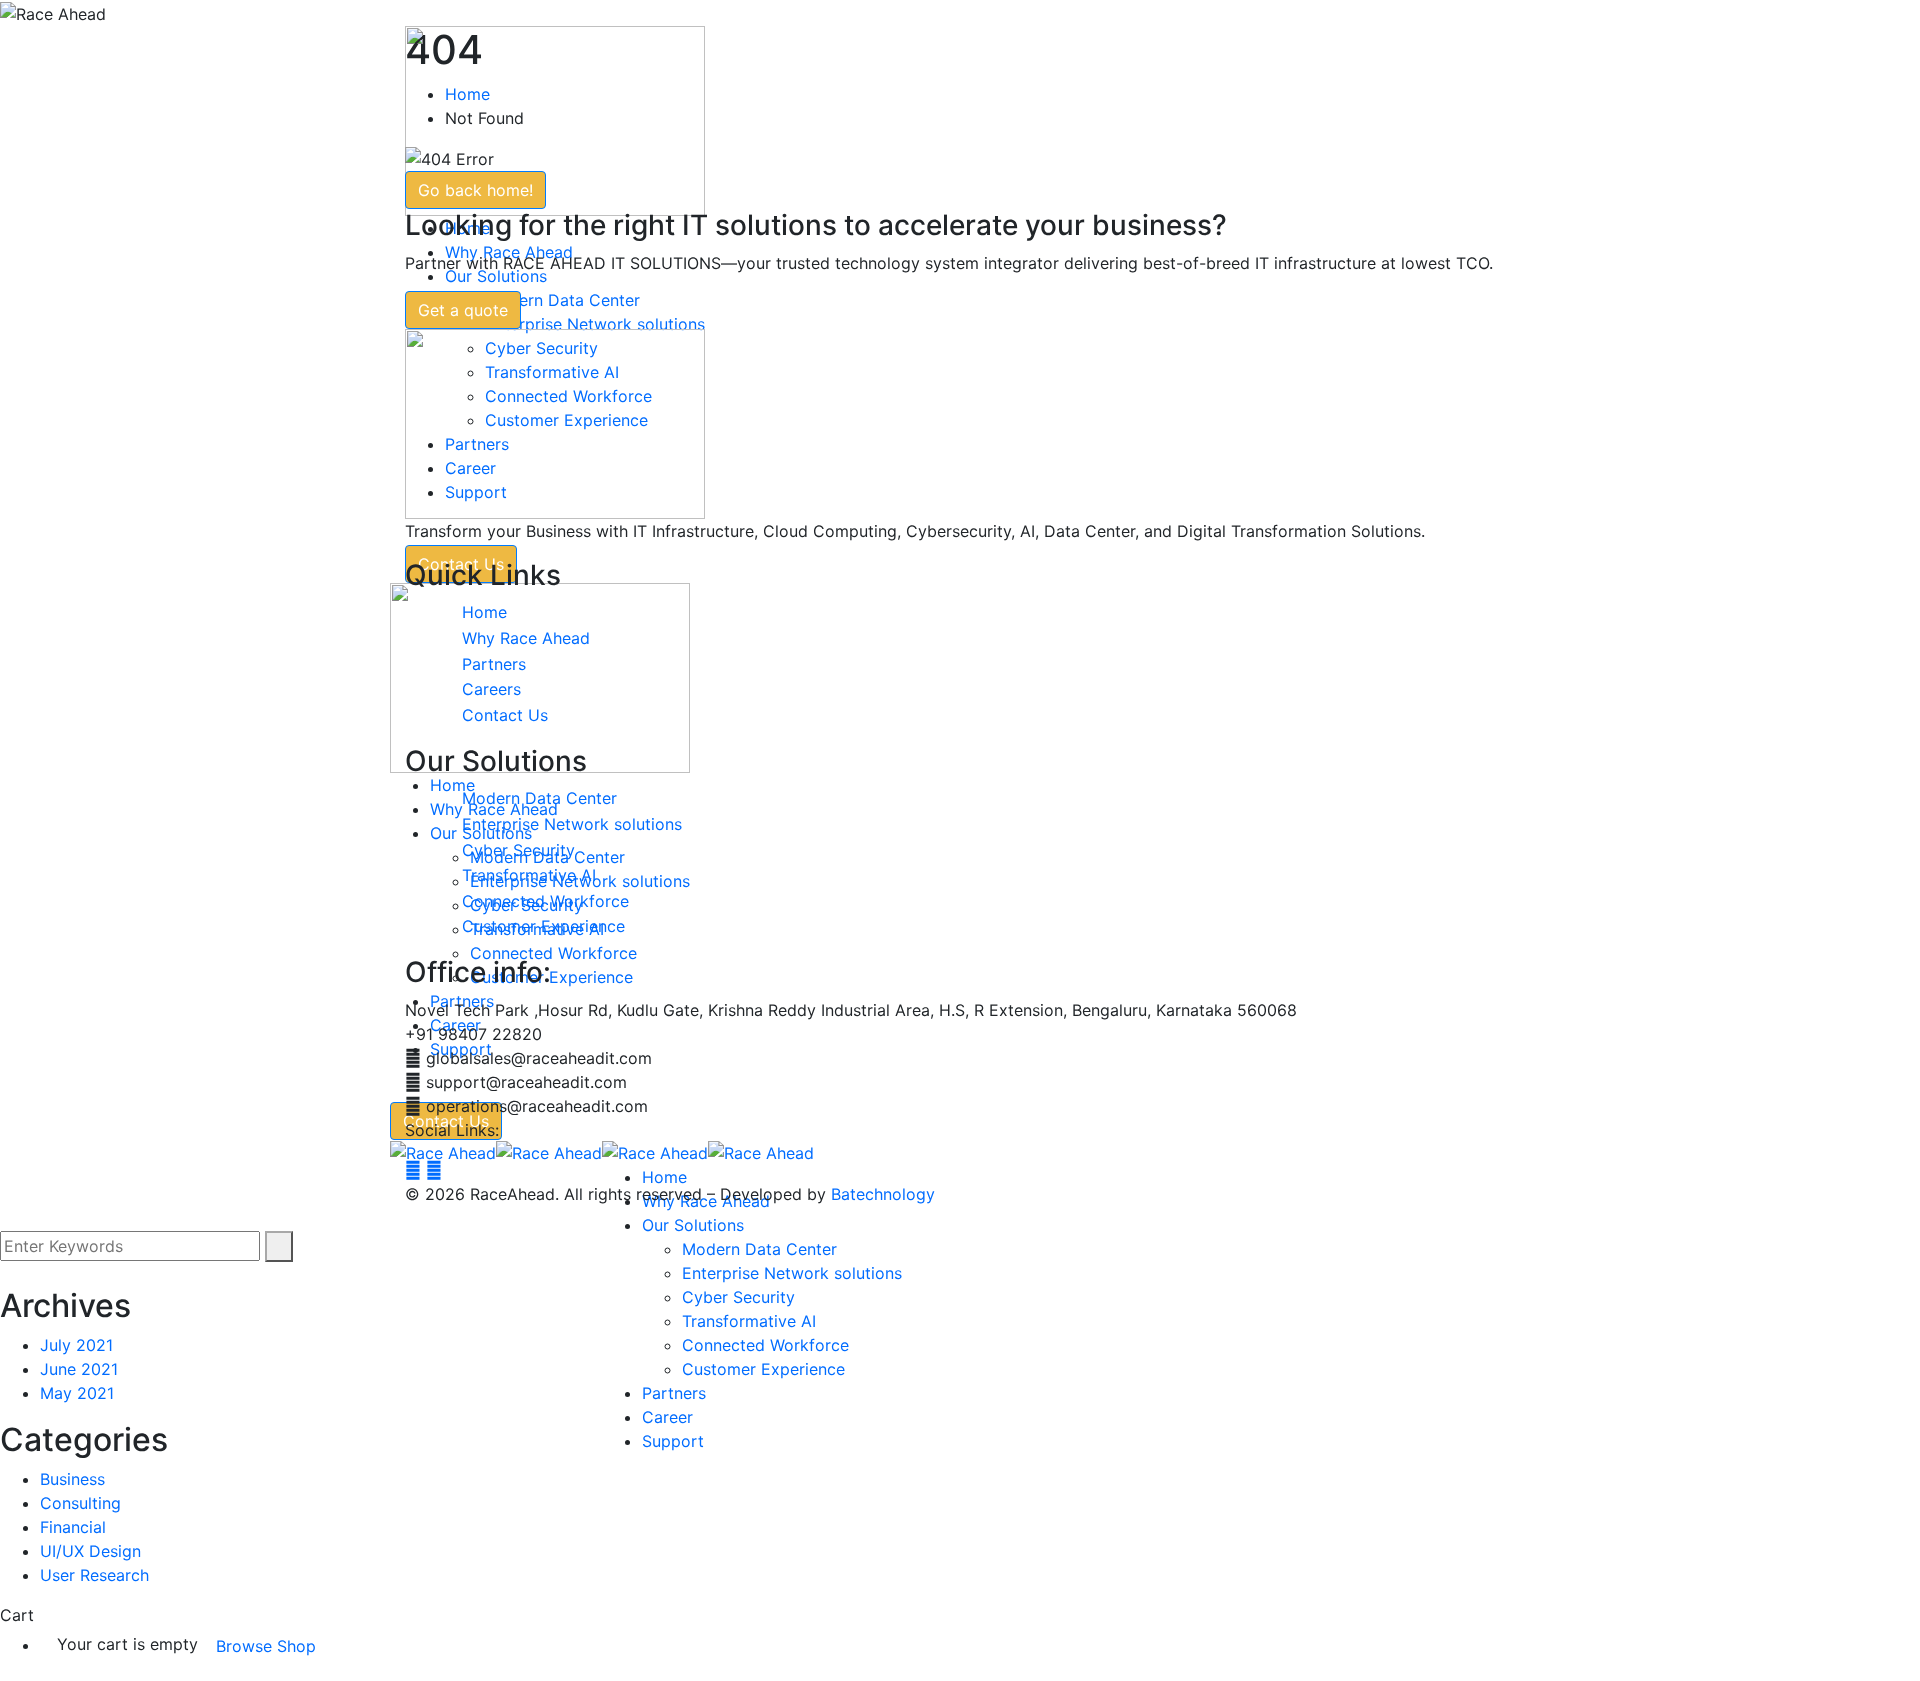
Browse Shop (266, 1646)
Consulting (80, 1503)
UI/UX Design (90, 1551)
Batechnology (883, 1194)
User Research (94, 1575)
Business (72, 1479)
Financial (73, 1527)
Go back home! (475, 190)
